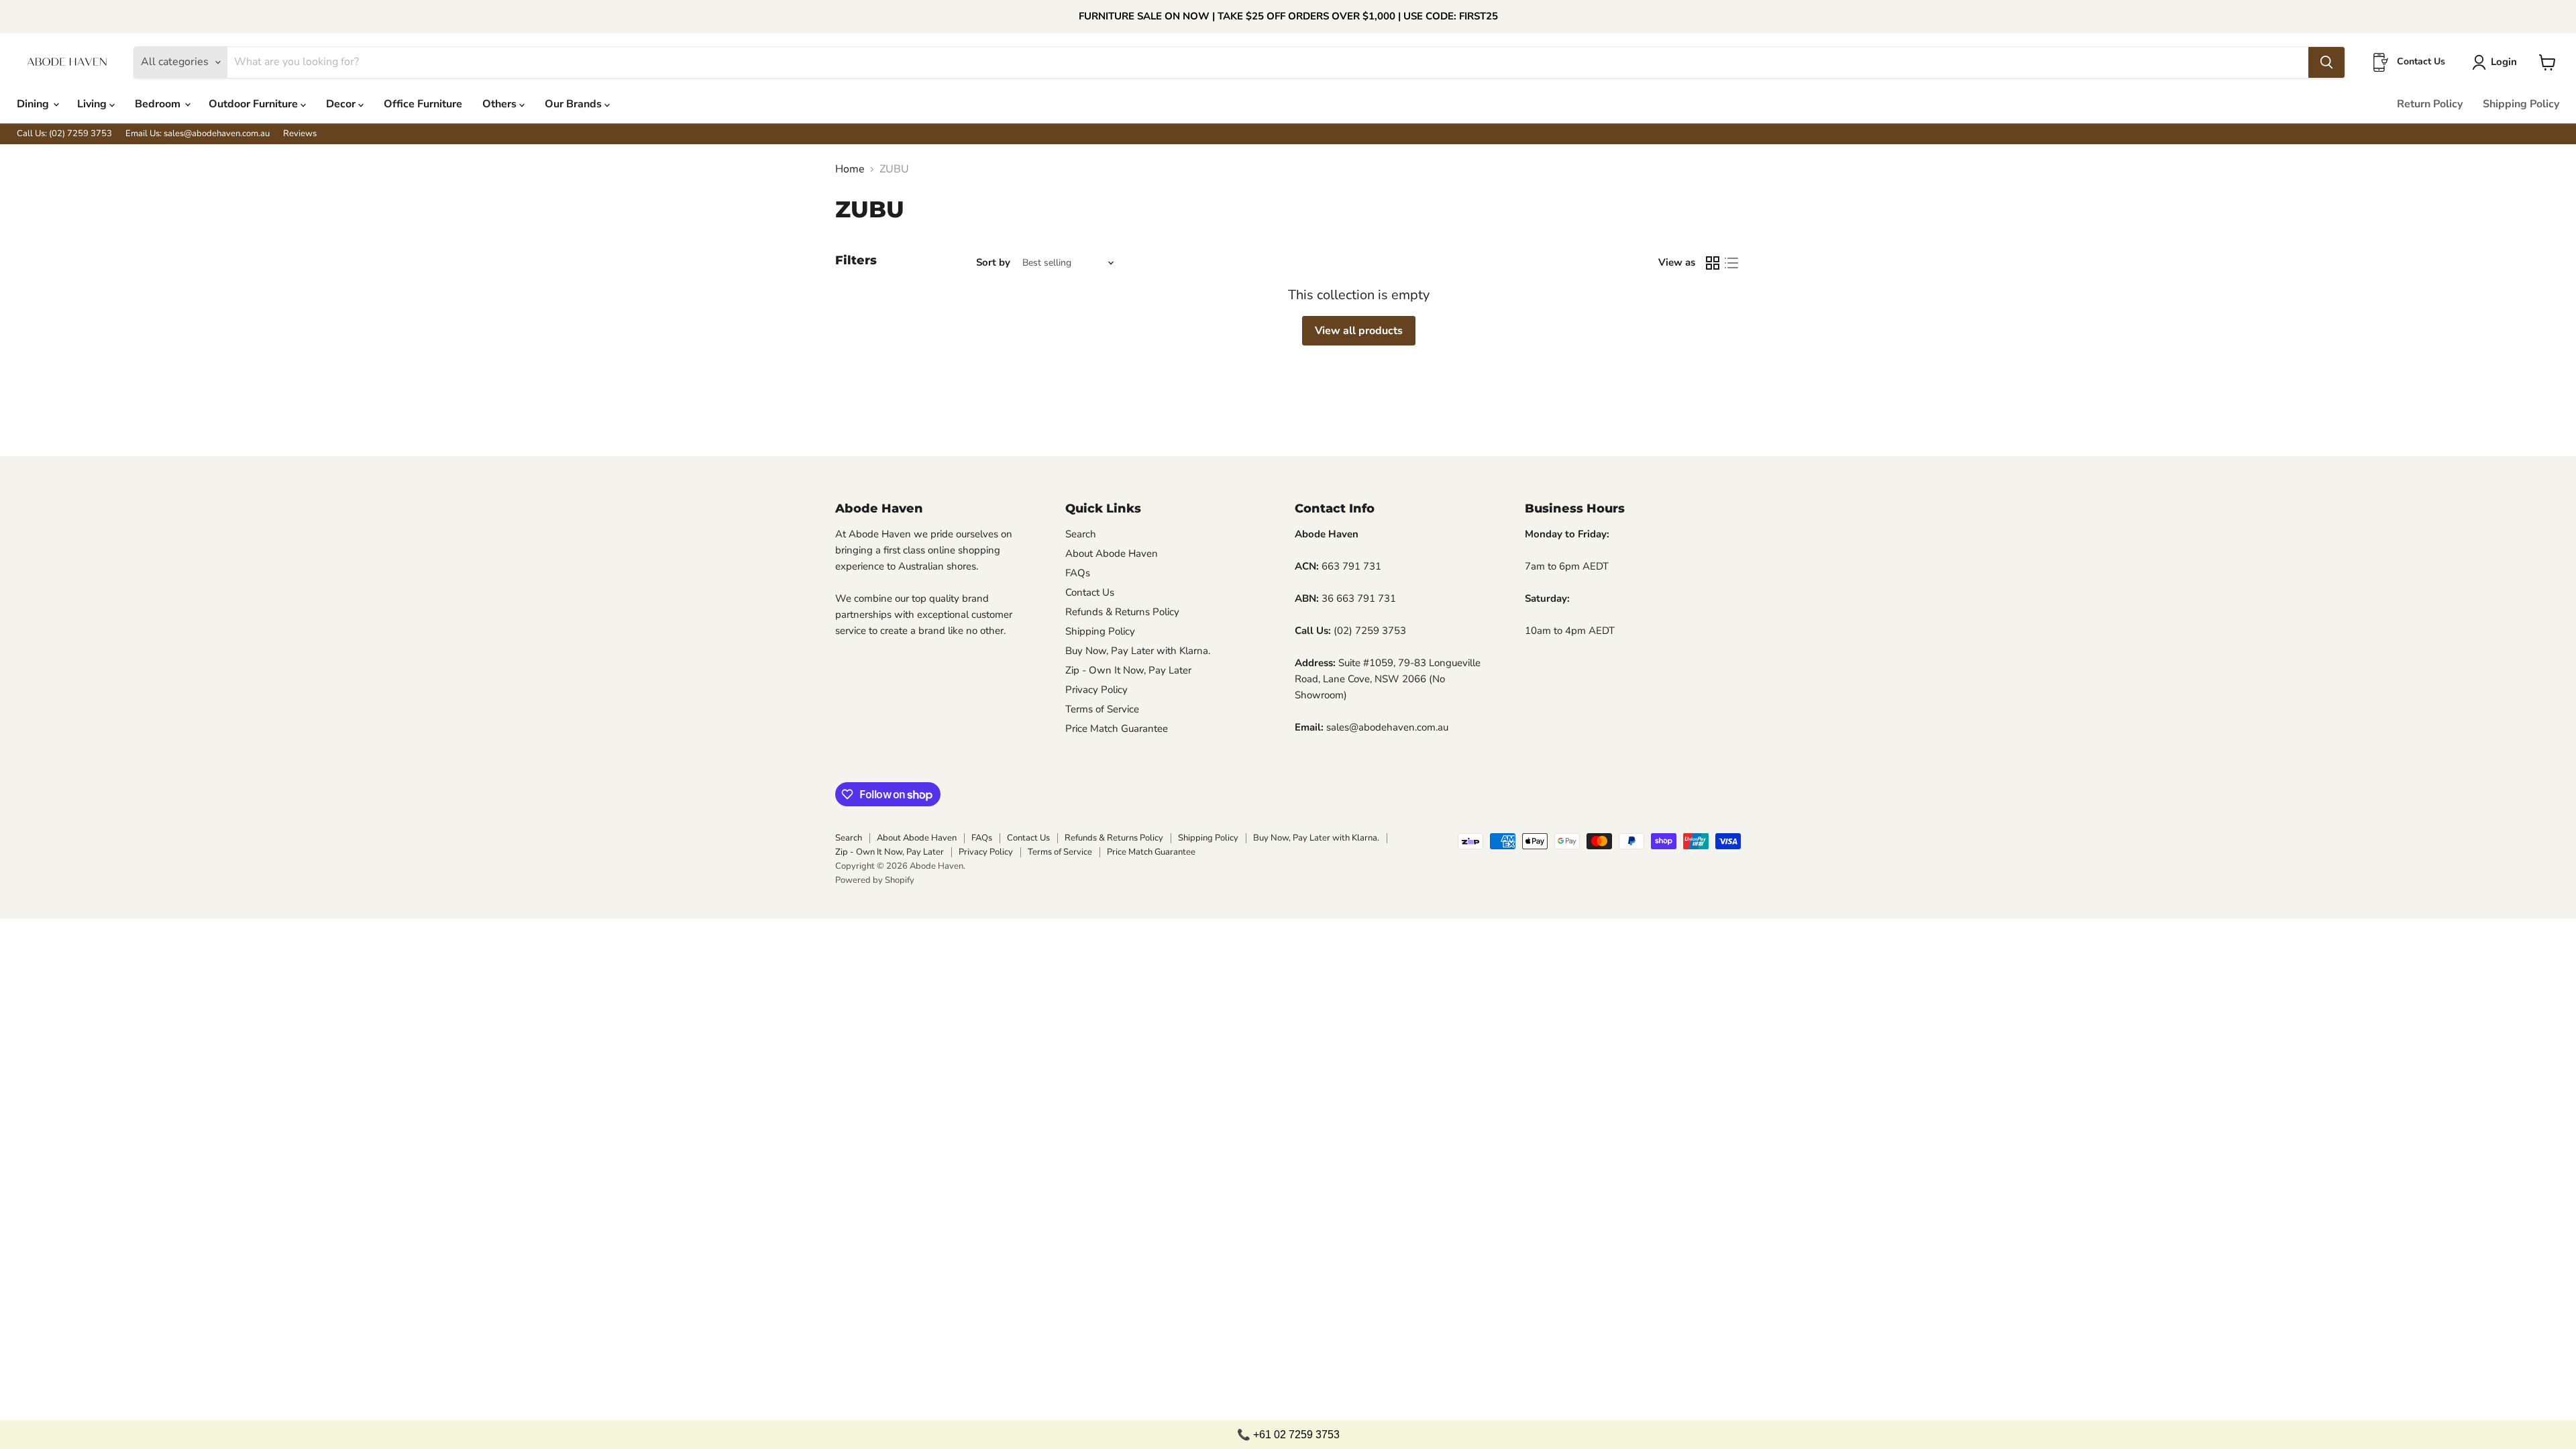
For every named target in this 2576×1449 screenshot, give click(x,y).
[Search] (2326, 62)
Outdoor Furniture (255, 104)
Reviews (300, 134)
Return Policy (2430, 104)
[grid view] (1713, 263)
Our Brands (575, 104)
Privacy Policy (1096, 690)
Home (850, 169)
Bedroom (159, 104)
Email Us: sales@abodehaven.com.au (198, 134)
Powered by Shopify (875, 880)
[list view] (1731, 263)
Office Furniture (423, 104)
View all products (1359, 331)
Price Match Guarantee (1117, 729)
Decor (342, 104)
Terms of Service (1102, 709)
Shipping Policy (2521, 104)
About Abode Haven (1112, 553)
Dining (34, 104)
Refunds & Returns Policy (1122, 612)
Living (93, 104)
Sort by (993, 263)
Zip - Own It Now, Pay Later (1128, 670)
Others (501, 104)
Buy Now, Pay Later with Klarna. (1138, 651)
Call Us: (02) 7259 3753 (64, 134)
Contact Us (1090, 592)
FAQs (1078, 573)
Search (1081, 534)
